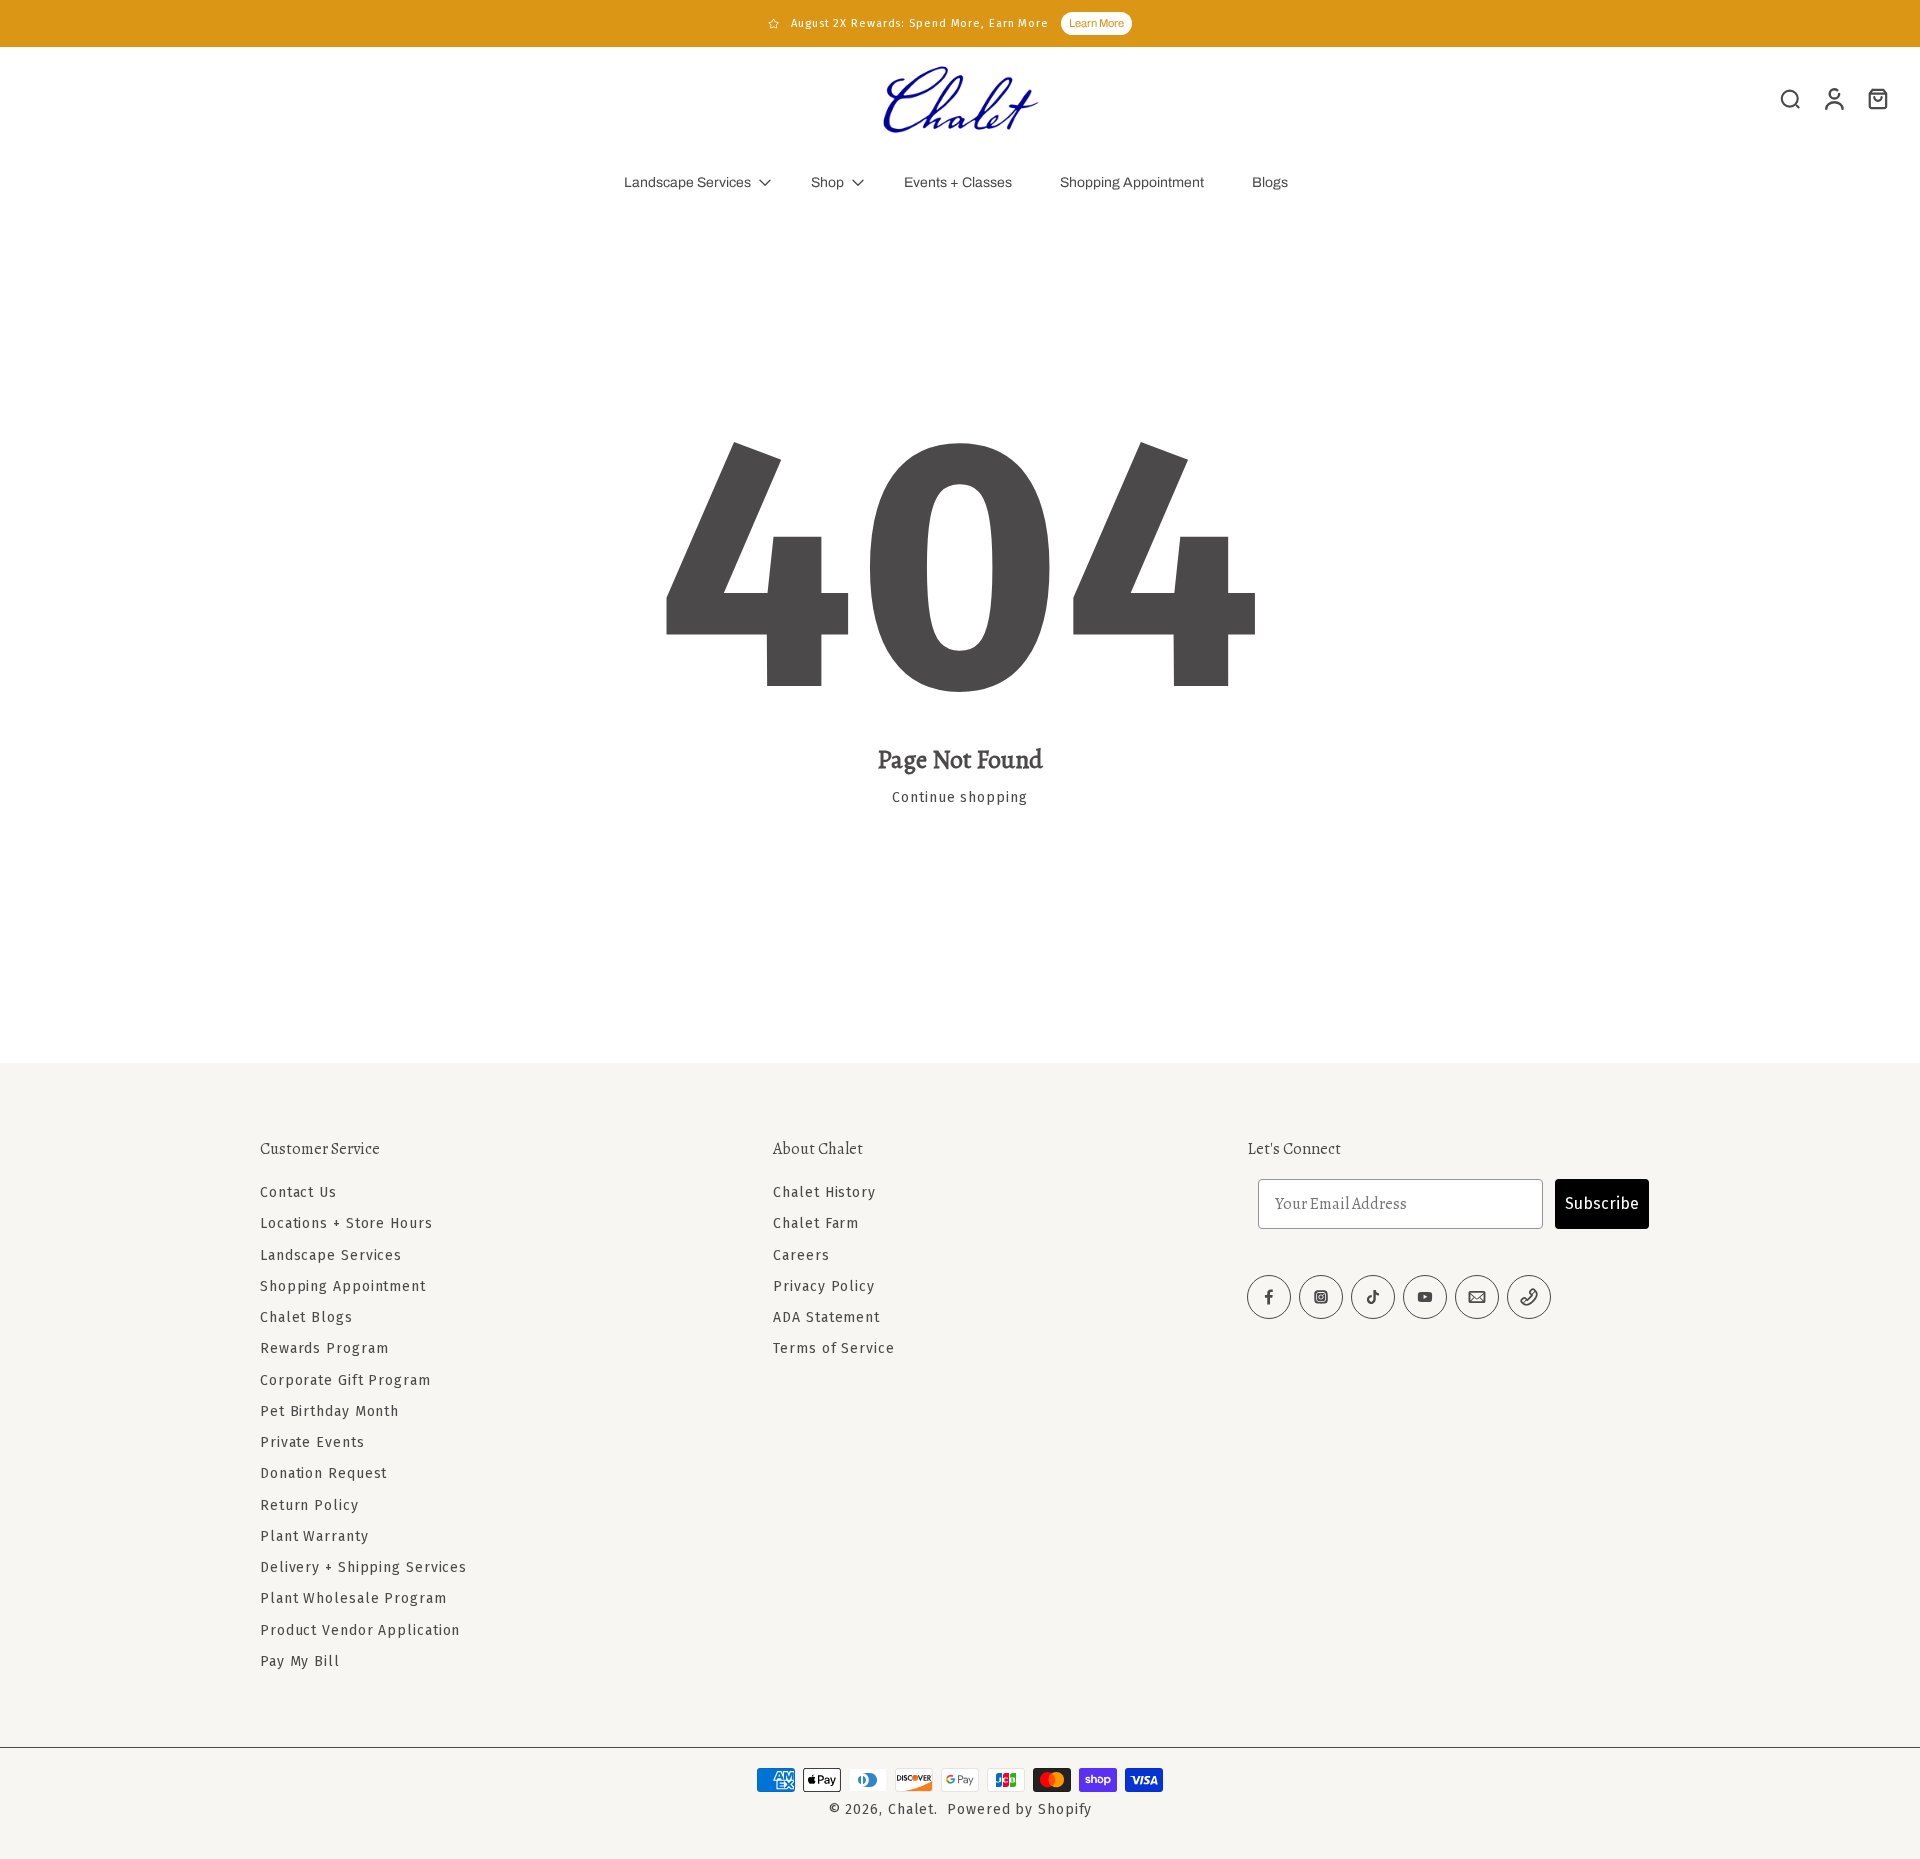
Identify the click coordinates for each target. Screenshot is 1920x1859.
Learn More (1096, 23)
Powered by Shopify (1019, 1809)
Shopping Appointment (1132, 182)
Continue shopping (959, 797)
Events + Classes (958, 182)
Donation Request (323, 1473)
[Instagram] (1321, 1297)
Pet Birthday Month (329, 1411)
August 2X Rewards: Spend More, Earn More (920, 23)
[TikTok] (1373, 1297)
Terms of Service (833, 1348)
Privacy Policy (824, 1286)
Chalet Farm (816, 1223)
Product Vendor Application (360, 1630)
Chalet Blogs (306, 1317)
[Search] (1790, 98)
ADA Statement (826, 1317)
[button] (486, 1149)
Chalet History (824, 1192)
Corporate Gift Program (345, 1380)
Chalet (911, 1809)
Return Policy (309, 1505)
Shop (827, 182)
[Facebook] (1269, 1297)
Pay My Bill (300, 1661)
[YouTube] (1425, 1297)
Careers (801, 1255)
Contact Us (298, 1192)
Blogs (1270, 182)
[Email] (1477, 1297)
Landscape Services (687, 182)
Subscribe (1602, 1203)
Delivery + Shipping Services (363, 1567)
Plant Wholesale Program (353, 1598)
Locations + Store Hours (346, 1223)
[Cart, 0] (1878, 98)
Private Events (312, 1442)
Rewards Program (324, 1348)
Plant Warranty (314, 1536)
